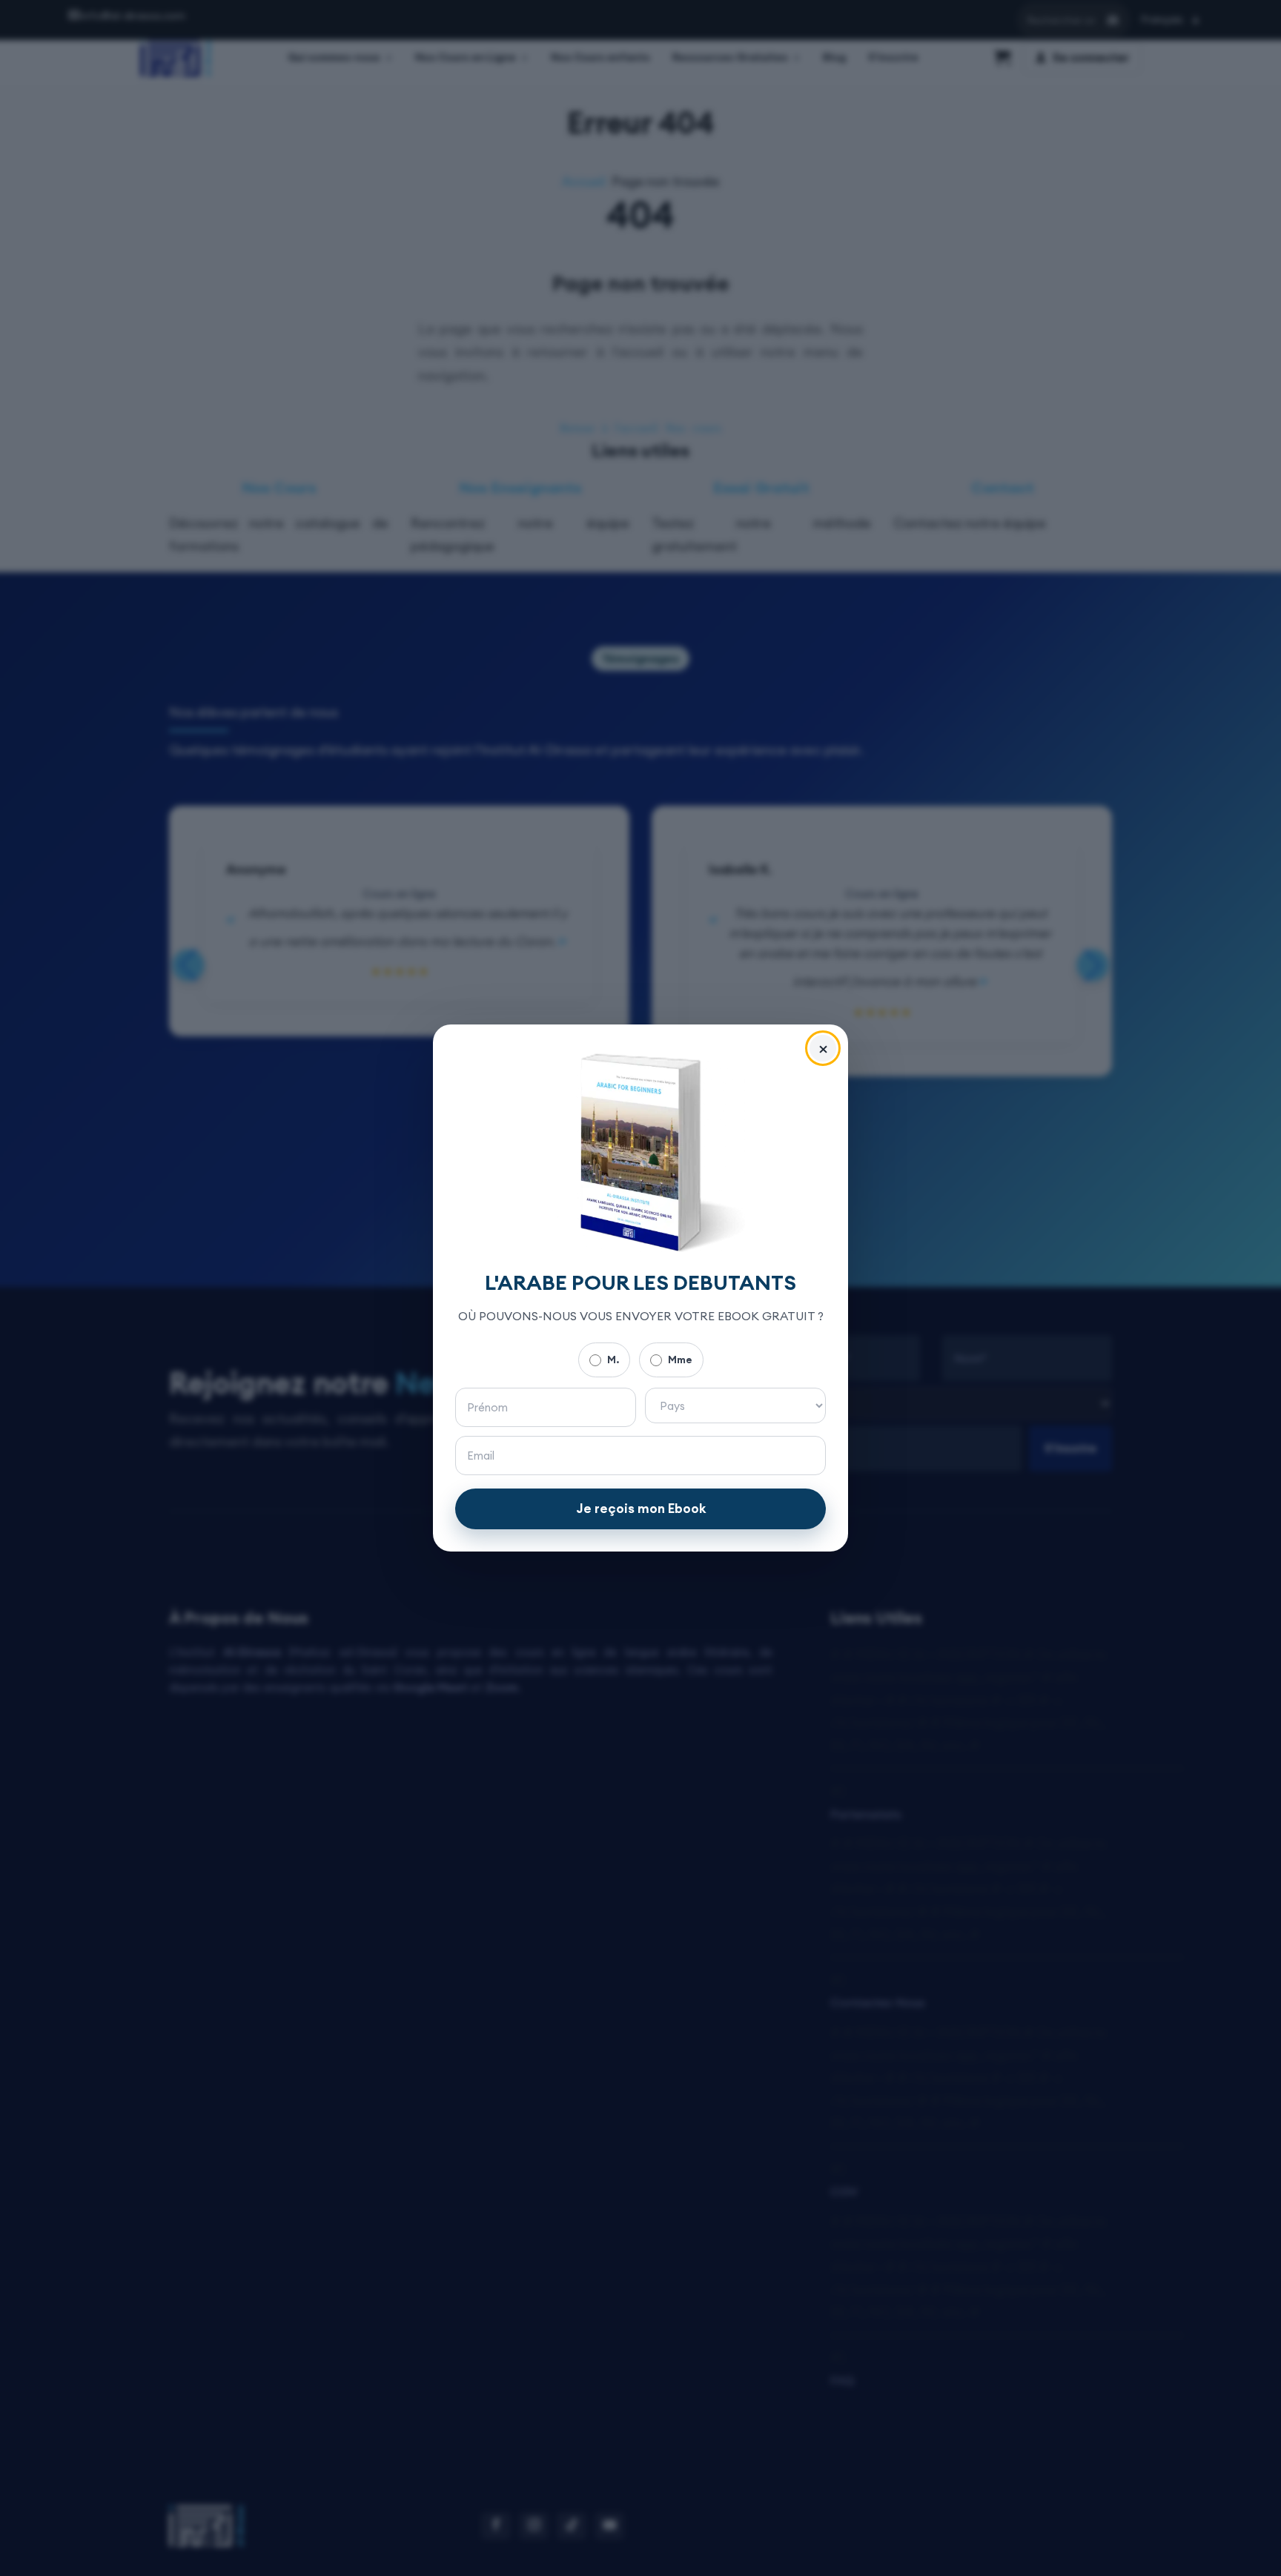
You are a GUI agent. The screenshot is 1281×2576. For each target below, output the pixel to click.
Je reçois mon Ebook (641, 1509)
